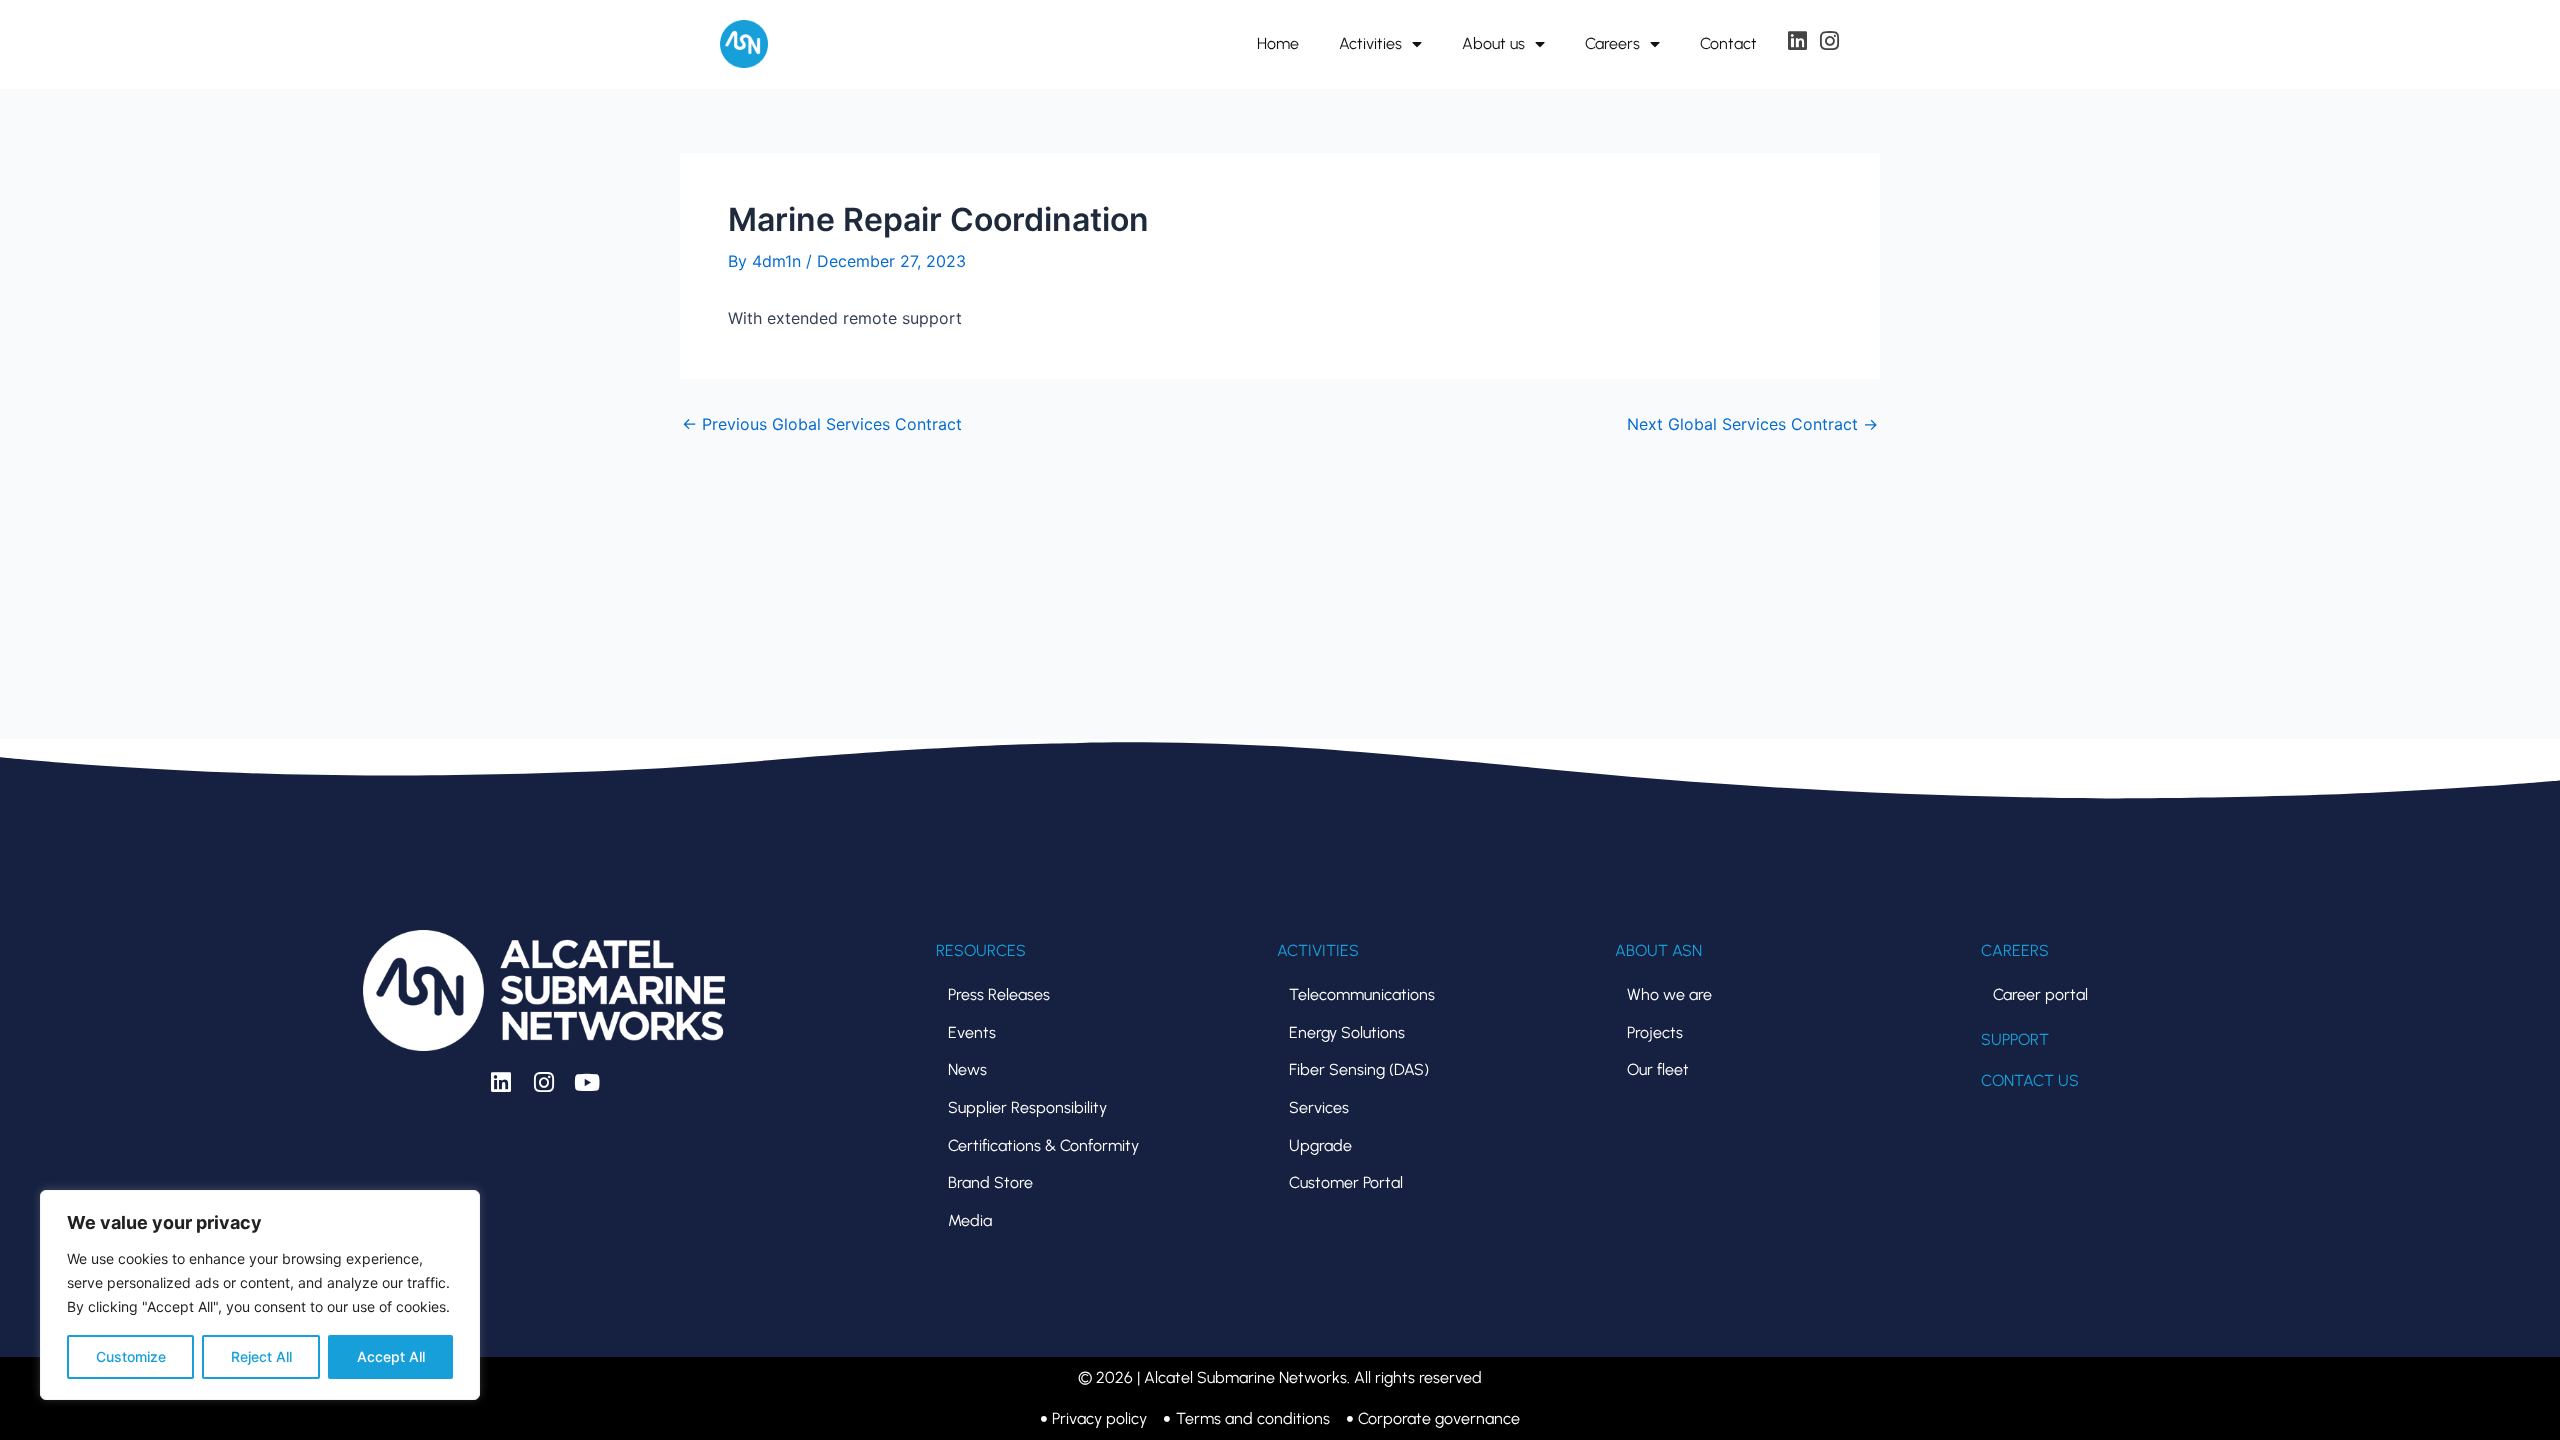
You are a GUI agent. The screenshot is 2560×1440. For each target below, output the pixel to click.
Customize (131, 1356)
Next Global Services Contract (1752, 424)
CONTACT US (2030, 1080)
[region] (260, 1295)
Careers (1612, 43)
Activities (1370, 43)
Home (1278, 43)
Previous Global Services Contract (822, 424)
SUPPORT (2015, 1039)
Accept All (391, 1356)
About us (1493, 43)
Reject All (261, 1356)
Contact (1728, 43)
